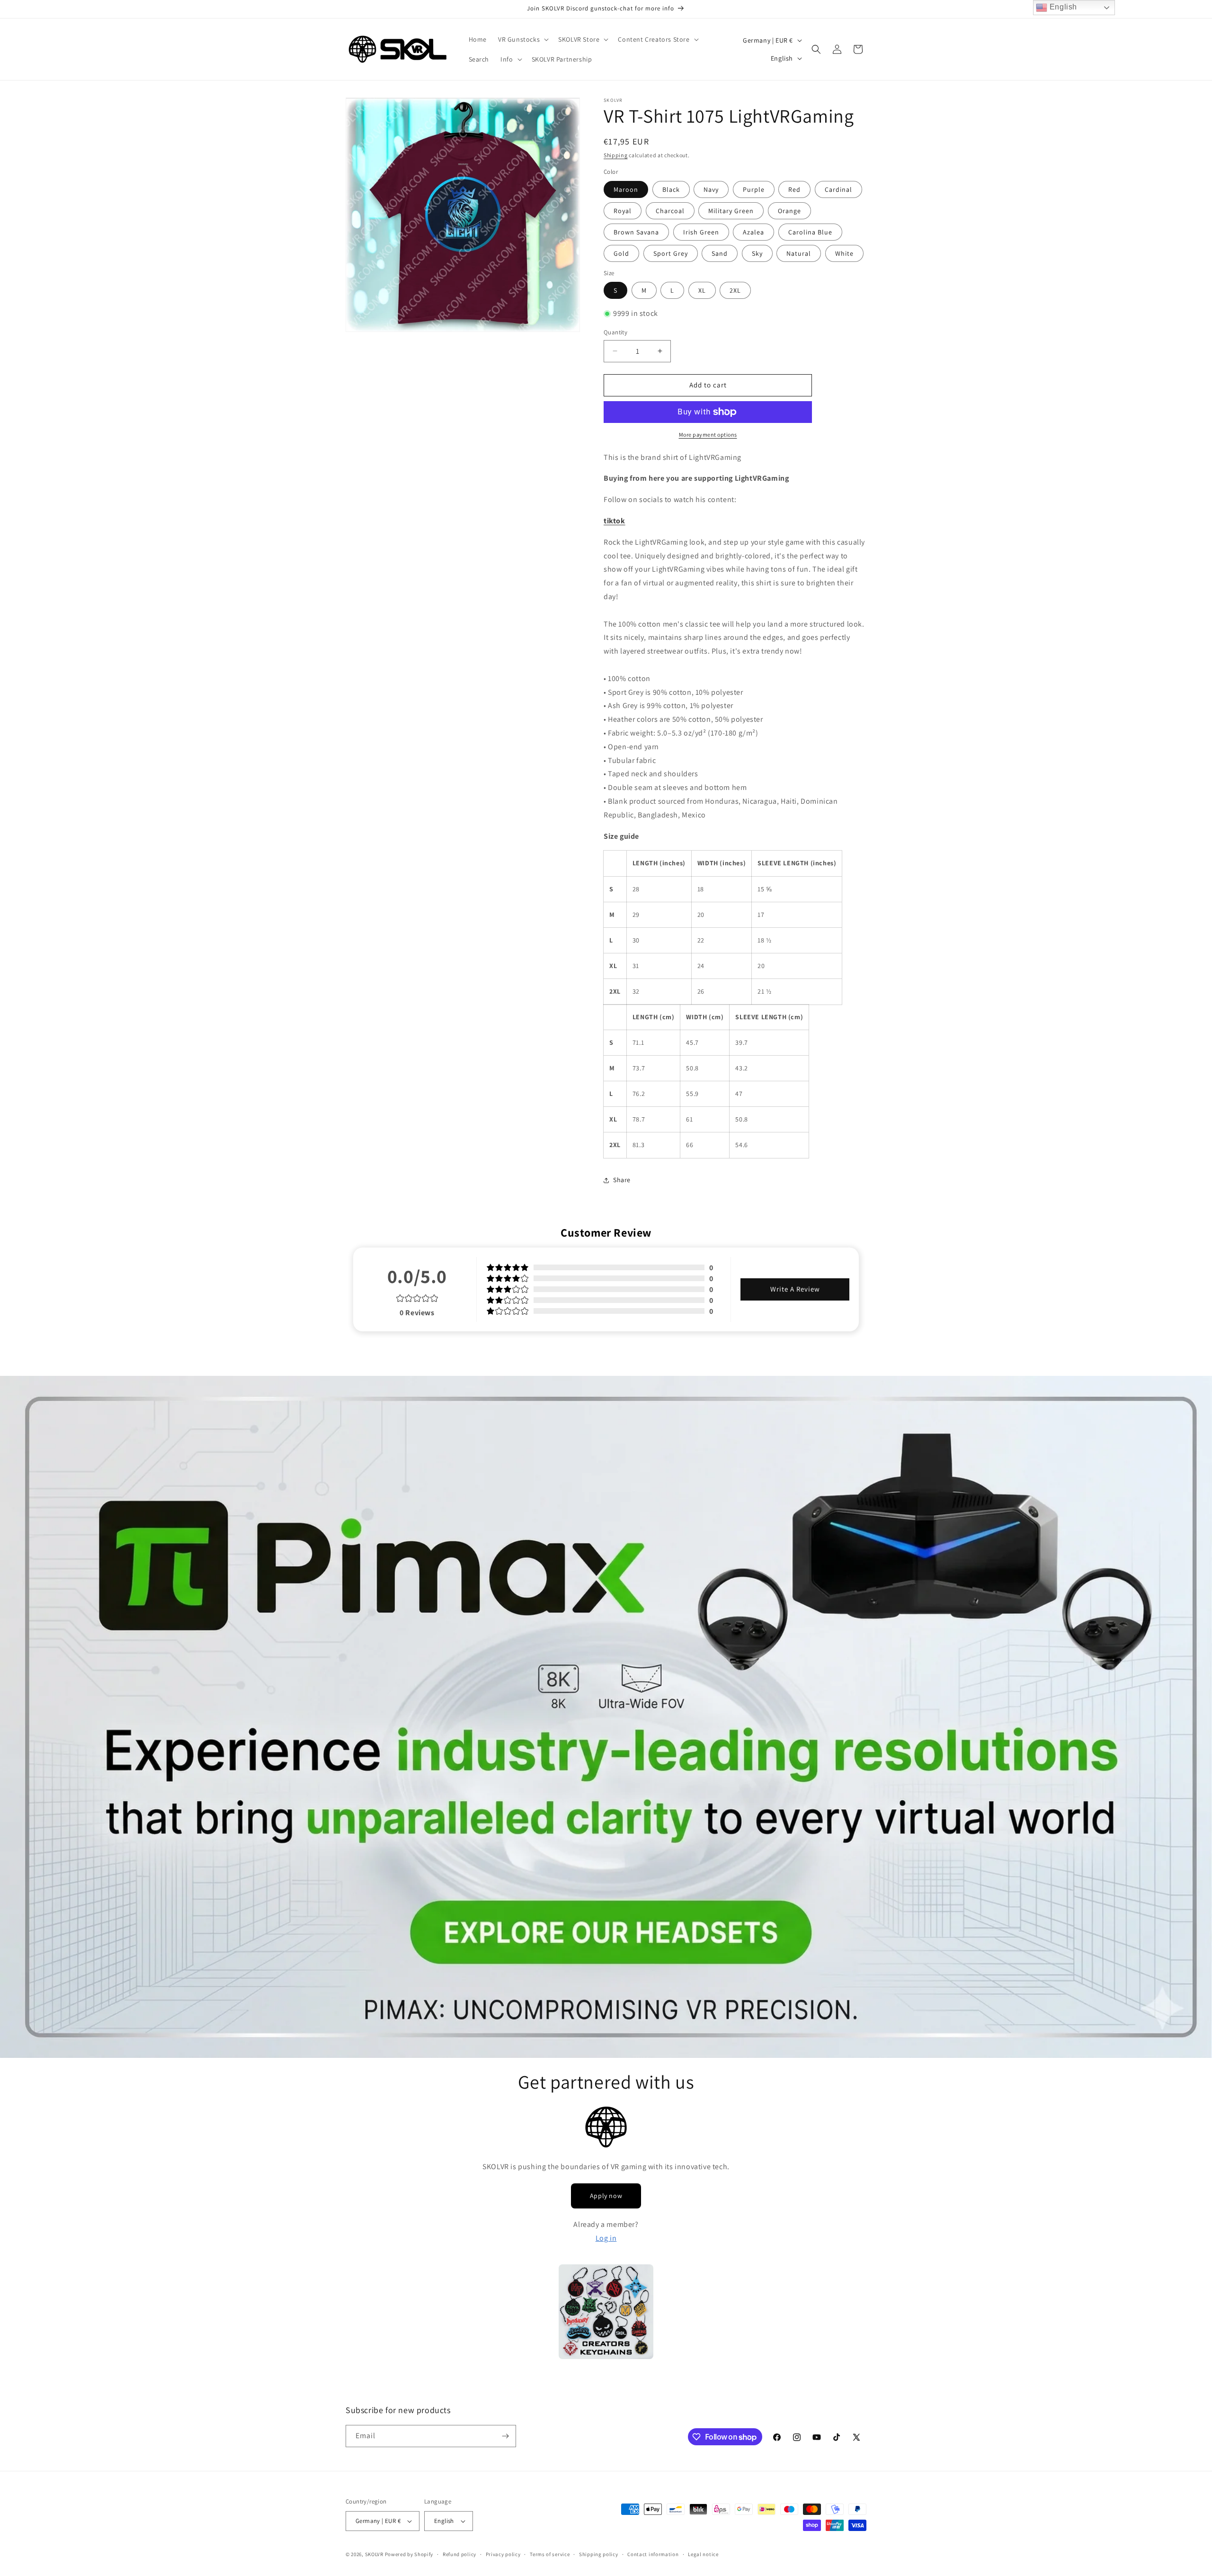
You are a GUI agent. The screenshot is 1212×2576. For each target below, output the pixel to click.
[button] (522, 39)
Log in (606, 2238)
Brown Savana (636, 232)
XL (702, 290)
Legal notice (703, 2554)
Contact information (653, 2554)
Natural (799, 253)
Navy (711, 189)
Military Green (731, 211)
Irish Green (701, 232)
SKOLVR (374, 2554)
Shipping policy (599, 2554)
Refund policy (459, 2554)
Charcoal (670, 211)
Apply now (606, 2196)
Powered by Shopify (409, 2554)
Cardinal (838, 189)
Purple (754, 189)
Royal (623, 211)
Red (794, 189)
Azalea (753, 232)
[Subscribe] (505, 2436)
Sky (757, 253)
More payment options (708, 435)
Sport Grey (671, 253)
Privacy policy (503, 2554)
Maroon (626, 189)
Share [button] (622, 1180)
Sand (720, 253)
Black (671, 189)
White (844, 253)
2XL (735, 290)
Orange (789, 211)
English (1062, 7)
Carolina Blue (810, 232)
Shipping (616, 155)
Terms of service (550, 2554)
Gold (621, 253)
